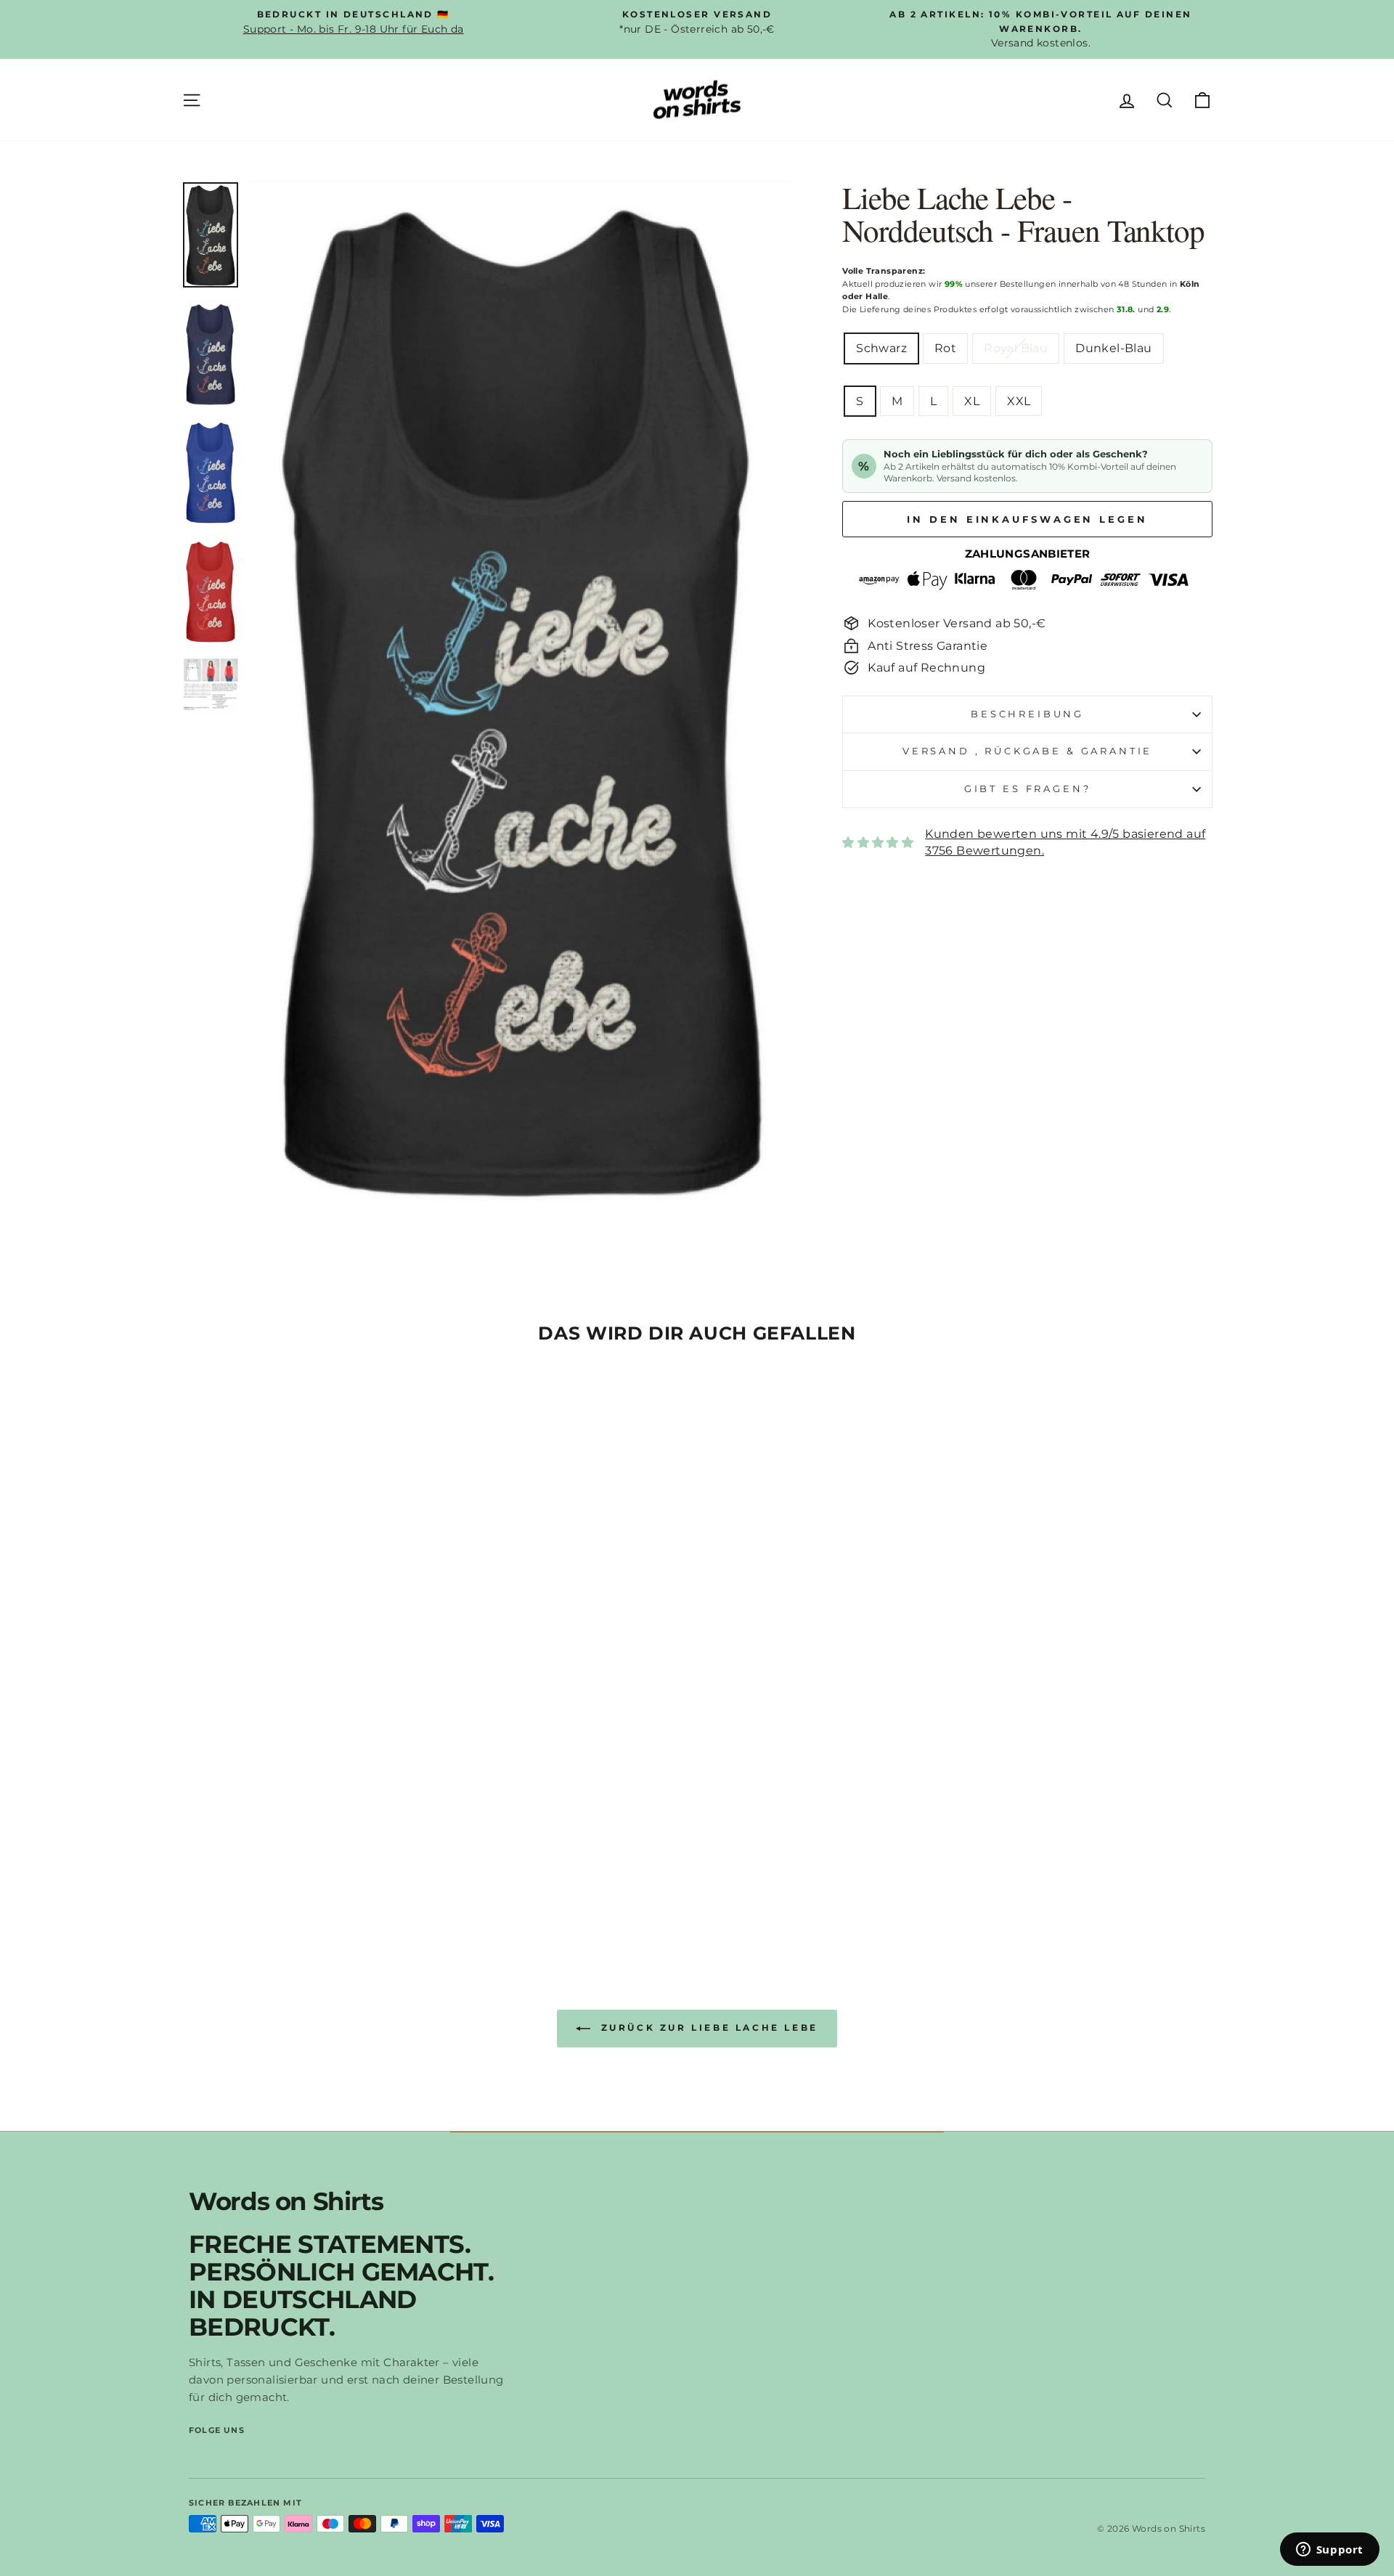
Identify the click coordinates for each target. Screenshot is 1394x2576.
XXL (1019, 401)
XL (972, 401)
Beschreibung (1027, 714)
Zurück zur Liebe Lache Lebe (707, 2027)
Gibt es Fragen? (1028, 789)
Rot (945, 348)
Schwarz (881, 348)
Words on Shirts (286, 2201)
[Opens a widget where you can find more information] (1329, 2551)
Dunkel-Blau (1113, 348)
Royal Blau (1016, 348)
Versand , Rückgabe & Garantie (1027, 751)
